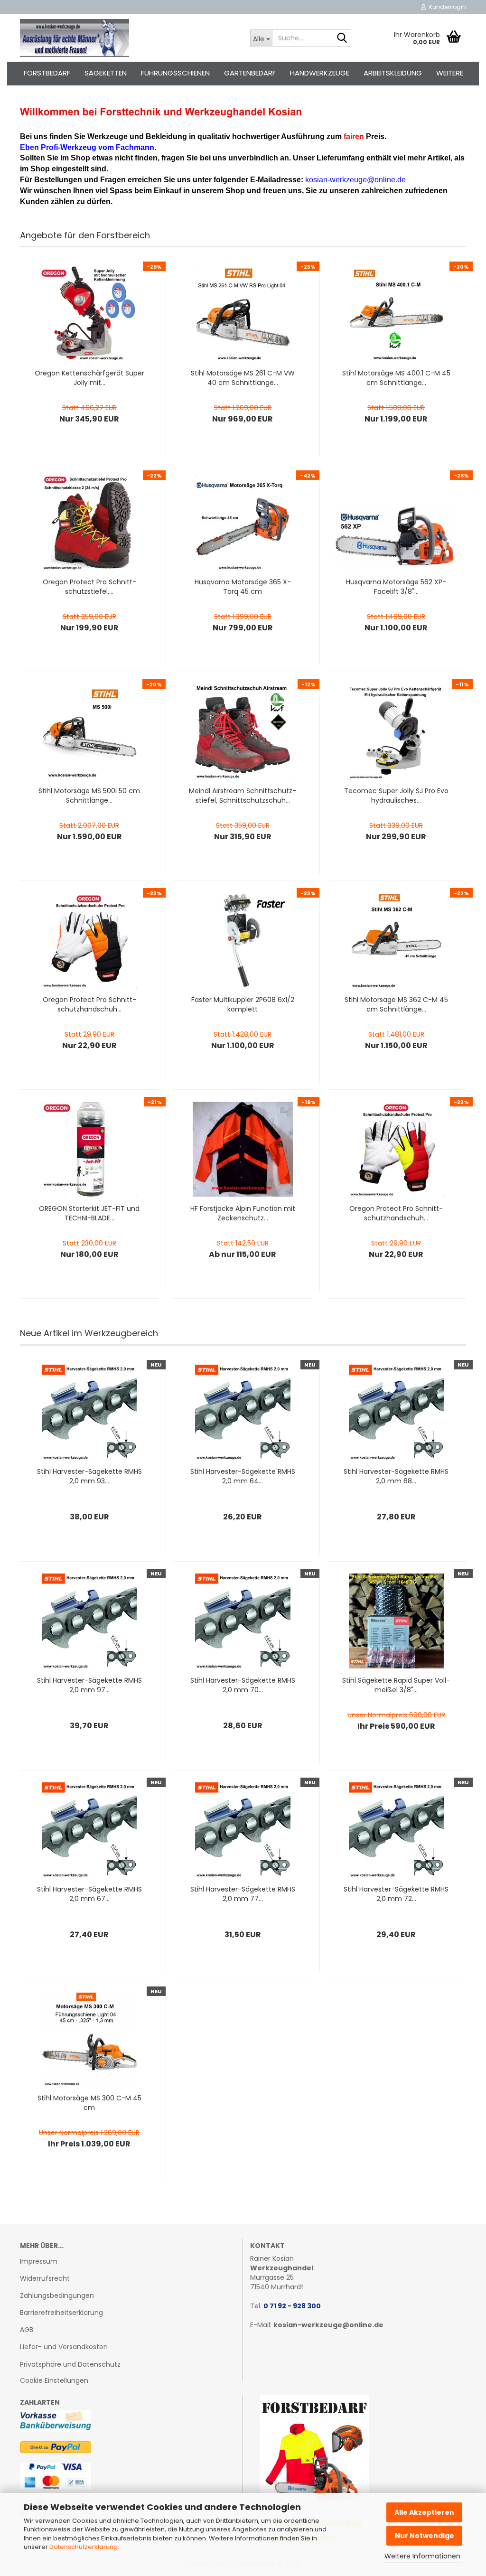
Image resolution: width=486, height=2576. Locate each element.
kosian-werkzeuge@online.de (328, 2325)
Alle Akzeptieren (424, 2512)
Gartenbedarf (250, 73)
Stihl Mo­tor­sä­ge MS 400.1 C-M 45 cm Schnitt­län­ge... (396, 378)
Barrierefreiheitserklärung (61, 2313)
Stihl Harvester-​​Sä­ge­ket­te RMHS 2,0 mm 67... (89, 1894)
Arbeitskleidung (393, 73)
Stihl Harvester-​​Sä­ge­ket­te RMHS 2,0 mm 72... (396, 1894)
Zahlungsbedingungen (57, 2295)
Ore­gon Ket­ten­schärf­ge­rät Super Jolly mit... (89, 378)
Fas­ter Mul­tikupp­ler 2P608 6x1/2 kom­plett (243, 1004)
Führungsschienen (175, 73)
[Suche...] (342, 38)
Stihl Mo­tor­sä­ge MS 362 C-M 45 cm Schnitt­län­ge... (396, 1004)
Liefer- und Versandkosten (64, 2347)
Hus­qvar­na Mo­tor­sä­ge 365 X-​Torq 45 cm (243, 587)
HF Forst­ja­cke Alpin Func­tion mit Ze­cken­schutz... (243, 1213)
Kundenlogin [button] (446, 7)
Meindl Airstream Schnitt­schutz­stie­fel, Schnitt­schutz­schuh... (243, 796)
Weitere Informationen (422, 2556)
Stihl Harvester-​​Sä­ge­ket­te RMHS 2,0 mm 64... (243, 1476)
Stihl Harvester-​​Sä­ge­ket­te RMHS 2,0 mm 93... (89, 1476)
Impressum (39, 2261)
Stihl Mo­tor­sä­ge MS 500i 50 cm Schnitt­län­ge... (89, 796)
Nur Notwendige (425, 2536)
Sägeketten (106, 73)
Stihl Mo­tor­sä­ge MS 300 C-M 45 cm (89, 2103)
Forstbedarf (47, 73)
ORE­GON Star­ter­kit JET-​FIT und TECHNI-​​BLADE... (89, 1213)
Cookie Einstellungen (54, 2380)
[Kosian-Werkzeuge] (128, 38)
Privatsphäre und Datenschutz (70, 2364)
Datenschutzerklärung (84, 2547)
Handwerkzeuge (320, 73)
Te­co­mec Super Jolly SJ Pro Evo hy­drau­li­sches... (396, 796)
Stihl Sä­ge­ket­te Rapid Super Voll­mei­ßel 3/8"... (396, 1685)
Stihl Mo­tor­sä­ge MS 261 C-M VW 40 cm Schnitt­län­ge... (243, 378)
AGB (27, 2330)
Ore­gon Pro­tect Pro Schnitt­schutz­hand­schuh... (89, 1004)
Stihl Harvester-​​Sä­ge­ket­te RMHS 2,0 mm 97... (89, 1685)
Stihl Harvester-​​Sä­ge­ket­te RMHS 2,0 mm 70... (243, 1685)
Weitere (450, 73)
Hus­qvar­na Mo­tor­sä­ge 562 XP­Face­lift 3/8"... (396, 587)
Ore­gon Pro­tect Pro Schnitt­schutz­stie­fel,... (89, 587)
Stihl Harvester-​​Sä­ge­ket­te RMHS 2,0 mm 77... (243, 1894)
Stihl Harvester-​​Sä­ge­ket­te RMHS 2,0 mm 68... (396, 1476)
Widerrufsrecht (45, 2278)
